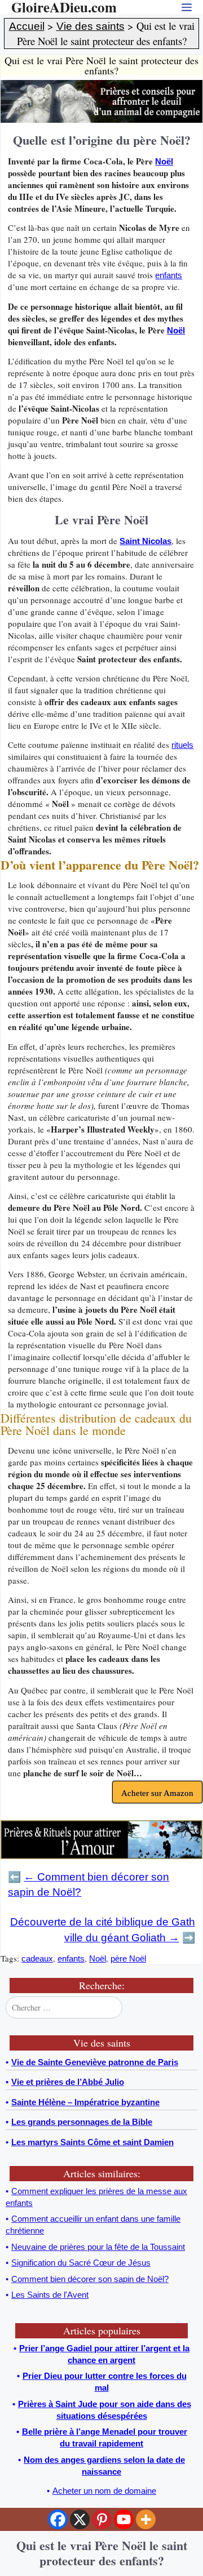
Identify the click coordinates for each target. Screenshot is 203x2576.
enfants (169, 275)
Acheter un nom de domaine (104, 2491)
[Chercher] (188, 2008)
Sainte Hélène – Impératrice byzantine (85, 2102)
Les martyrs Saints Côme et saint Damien (92, 2142)
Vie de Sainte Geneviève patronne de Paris (95, 2062)
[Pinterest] (102, 2519)
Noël (164, 161)
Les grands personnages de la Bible (82, 2122)
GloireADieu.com (64, 7)
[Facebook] (58, 2519)
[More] (146, 2519)
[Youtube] (124, 2519)
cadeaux (37, 1958)
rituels (182, 745)
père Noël (128, 1958)
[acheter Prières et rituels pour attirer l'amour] (101, 1856)
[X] (80, 2519)
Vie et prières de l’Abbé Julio (68, 2082)
